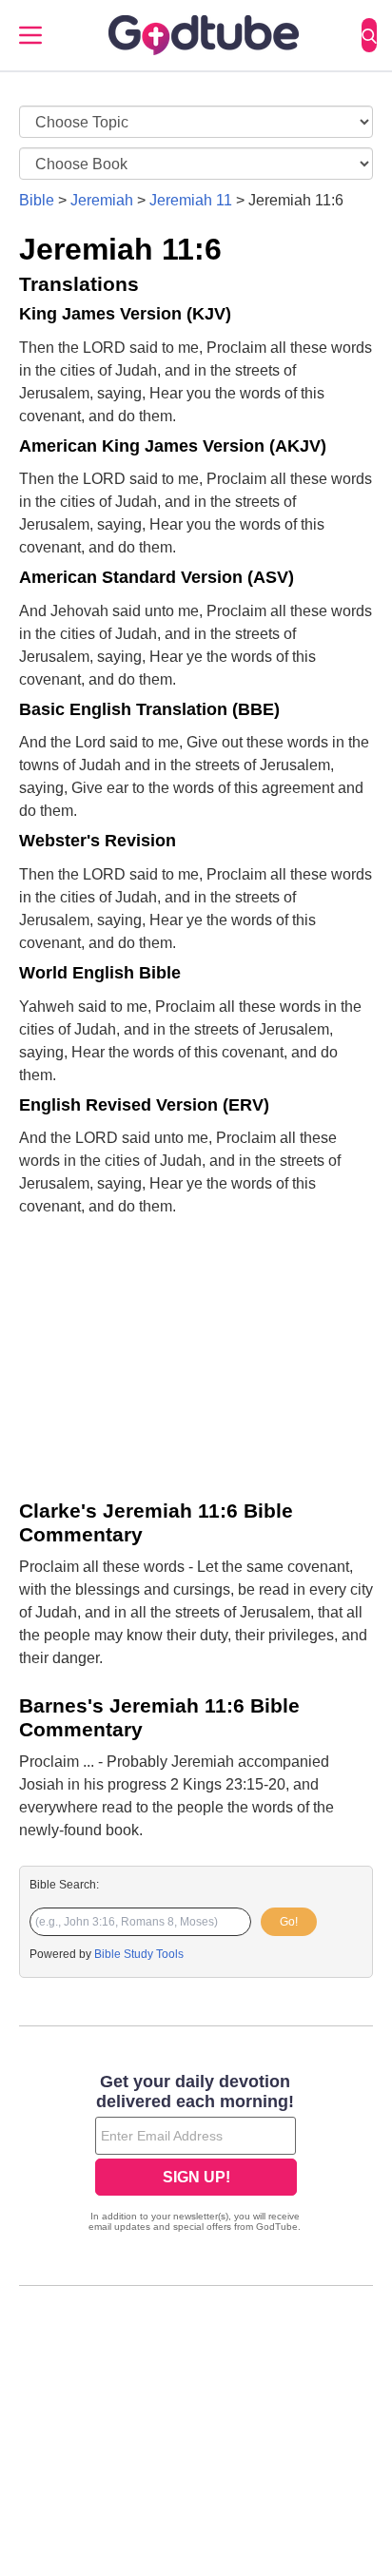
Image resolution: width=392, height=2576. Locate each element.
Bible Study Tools (139, 1954)
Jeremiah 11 (191, 200)
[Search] (369, 35)
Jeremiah (102, 200)
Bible (37, 200)
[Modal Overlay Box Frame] (196, 2155)
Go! (289, 1922)
